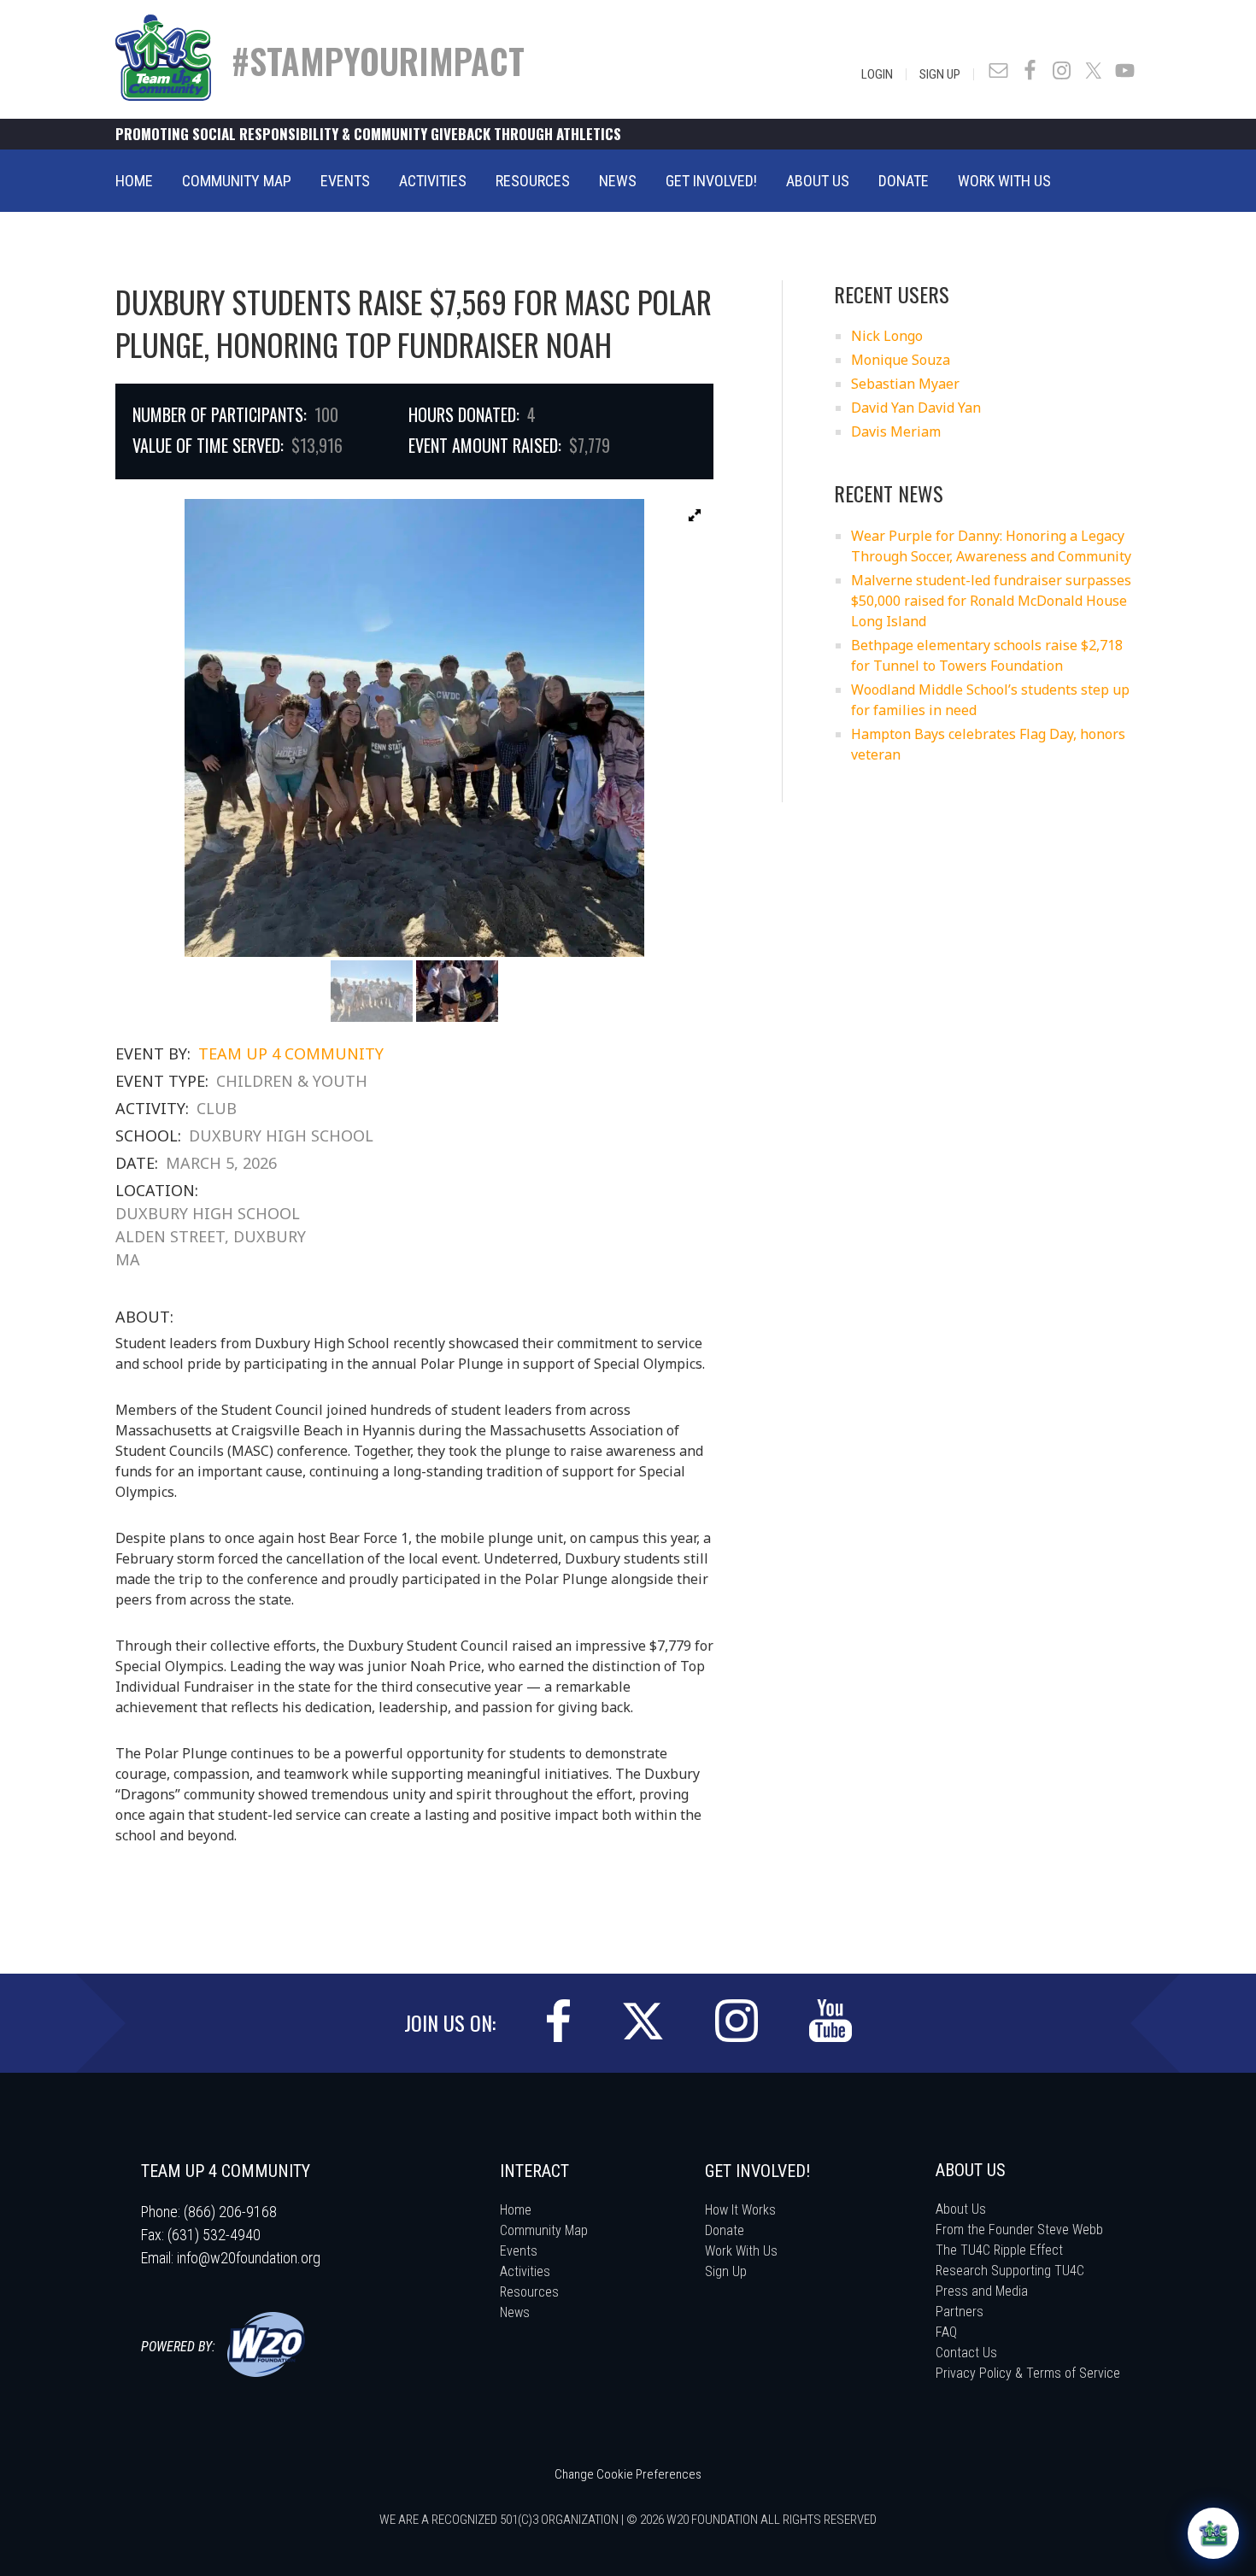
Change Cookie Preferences (628, 2474)
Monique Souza (901, 360)
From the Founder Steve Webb (1019, 2230)
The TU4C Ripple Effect (999, 2250)
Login (877, 74)
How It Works (740, 2210)
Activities (525, 2271)
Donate (725, 2230)
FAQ (946, 2332)
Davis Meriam (896, 431)
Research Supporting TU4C (1010, 2271)
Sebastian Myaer (905, 384)
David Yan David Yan (916, 408)
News (515, 2312)
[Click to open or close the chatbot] (1213, 2533)
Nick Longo (887, 336)
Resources (529, 2292)
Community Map (544, 2230)
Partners (960, 2312)
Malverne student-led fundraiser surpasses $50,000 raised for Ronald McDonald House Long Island (991, 601)
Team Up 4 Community (291, 1053)
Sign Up (940, 74)
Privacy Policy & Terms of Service (1028, 2373)
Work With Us (741, 2251)
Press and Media (982, 2291)
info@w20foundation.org (249, 2258)
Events (519, 2251)
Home (516, 2210)
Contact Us (966, 2353)
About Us (961, 2209)
